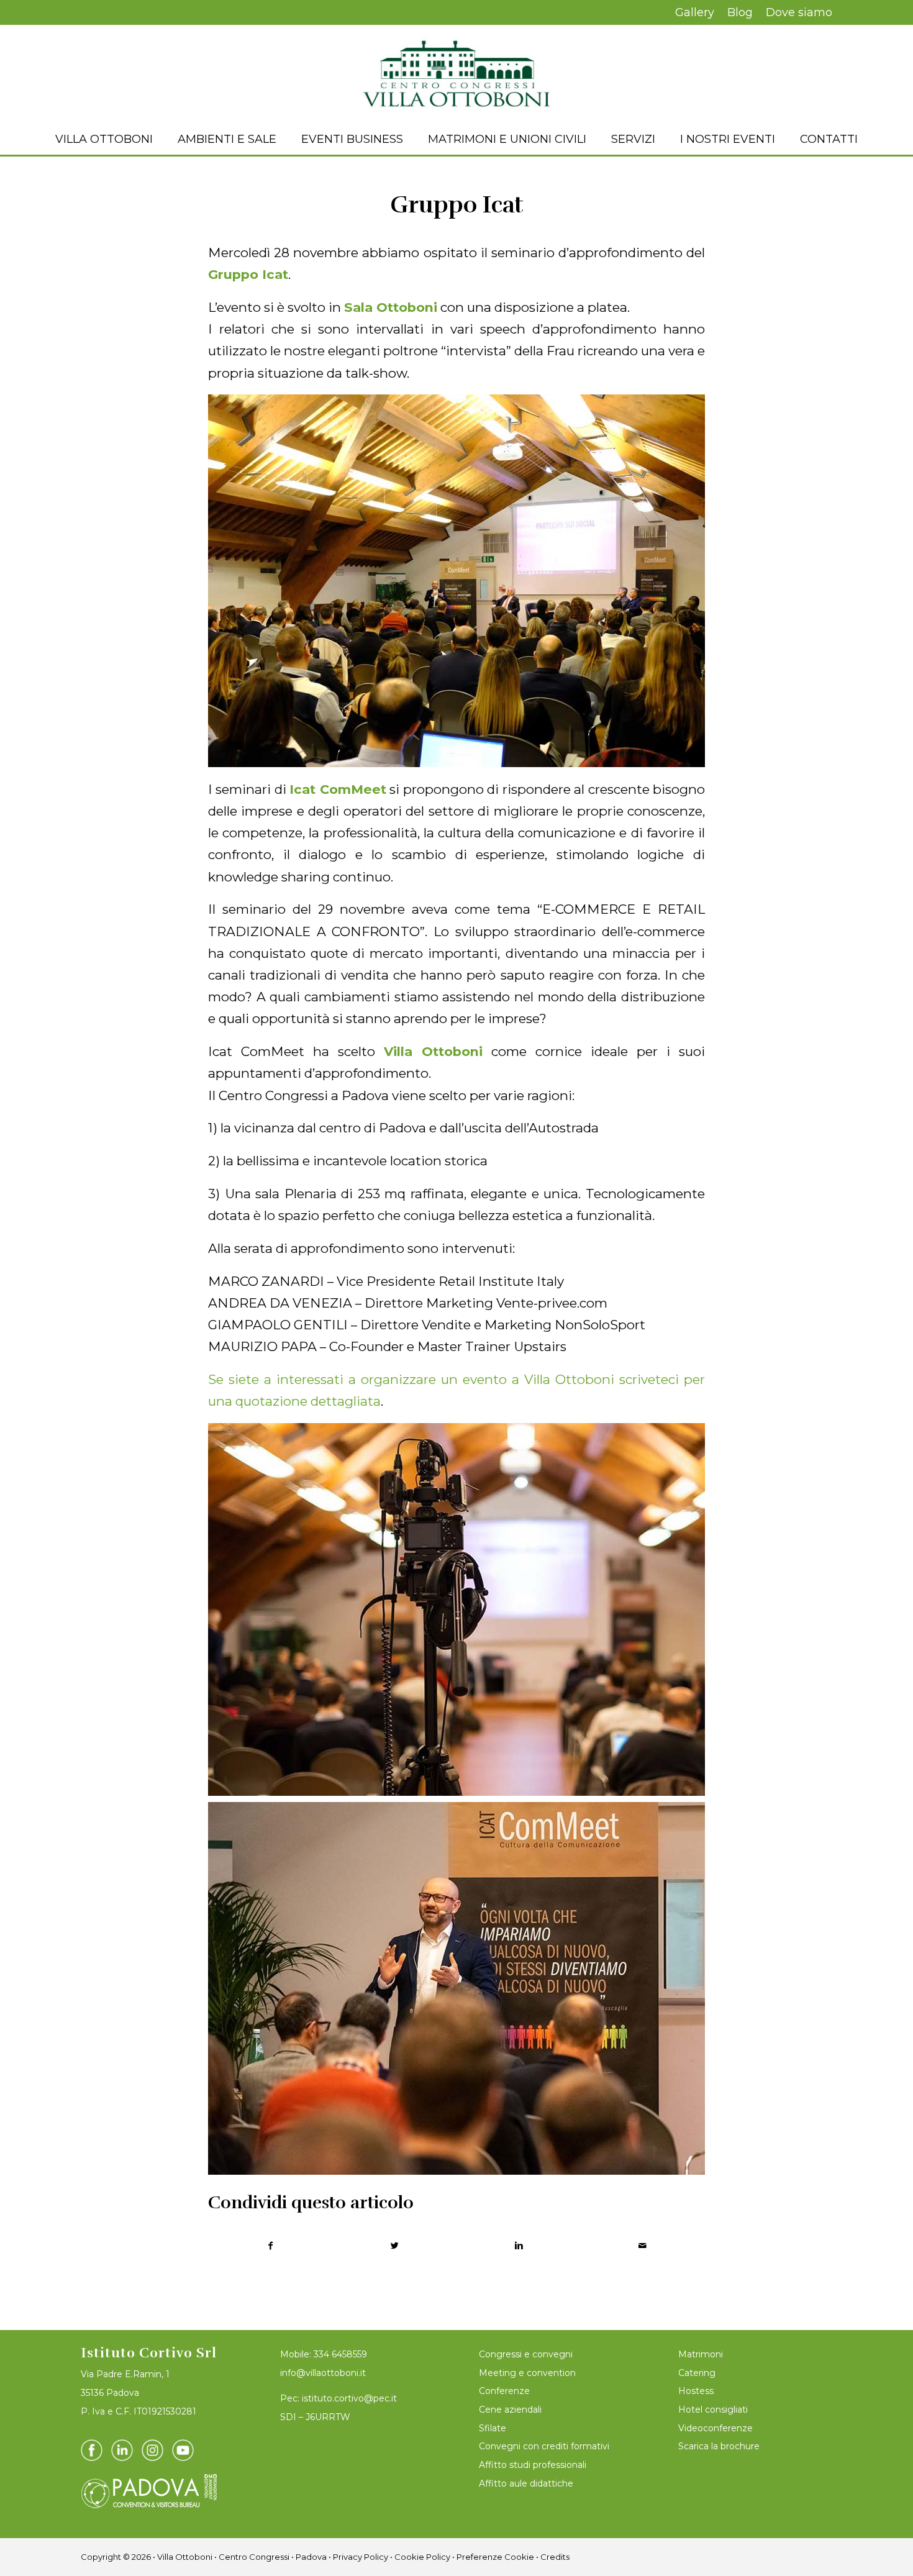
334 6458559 (340, 2354)
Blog (740, 12)
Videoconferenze (715, 2428)
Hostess (696, 2391)
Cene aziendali (510, 2410)
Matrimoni (701, 2354)
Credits (555, 2557)
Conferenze (504, 2391)
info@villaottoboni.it (323, 2373)
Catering (697, 2373)
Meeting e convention (527, 2373)
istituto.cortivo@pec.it (349, 2398)
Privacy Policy (361, 2557)
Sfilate (493, 2428)
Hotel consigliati (713, 2410)
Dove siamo (799, 12)
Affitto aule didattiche (526, 2483)
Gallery (695, 12)
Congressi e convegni (526, 2354)
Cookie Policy (422, 2557)
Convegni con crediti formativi (544, 2446)
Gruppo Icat (457, 205)
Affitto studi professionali (533, 2465)
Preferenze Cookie (495, 2557)
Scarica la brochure (719, 2446)
